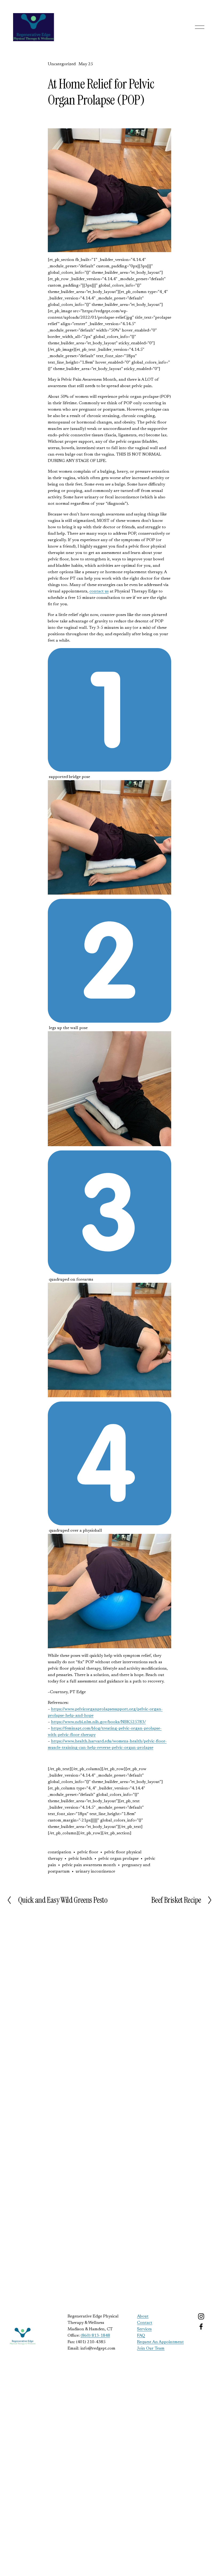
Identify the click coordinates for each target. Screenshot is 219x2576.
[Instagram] (201, 2316)
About (143, 2316)
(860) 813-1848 (95, 2336)
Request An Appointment (160, 2342)
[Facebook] (201, 2327)
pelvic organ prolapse (118, 1859)
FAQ (141, 2336)
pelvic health (80, 1859)
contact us (99, 591)
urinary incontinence (95, 1872)
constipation (60, 1852)
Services (144, 2329)
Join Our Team (151, 2348)
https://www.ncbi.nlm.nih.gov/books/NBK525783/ (98, 1722)
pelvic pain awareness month (89, 1865)
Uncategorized (62, 64)
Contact (145, 2323)
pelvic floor (88, 1852)
